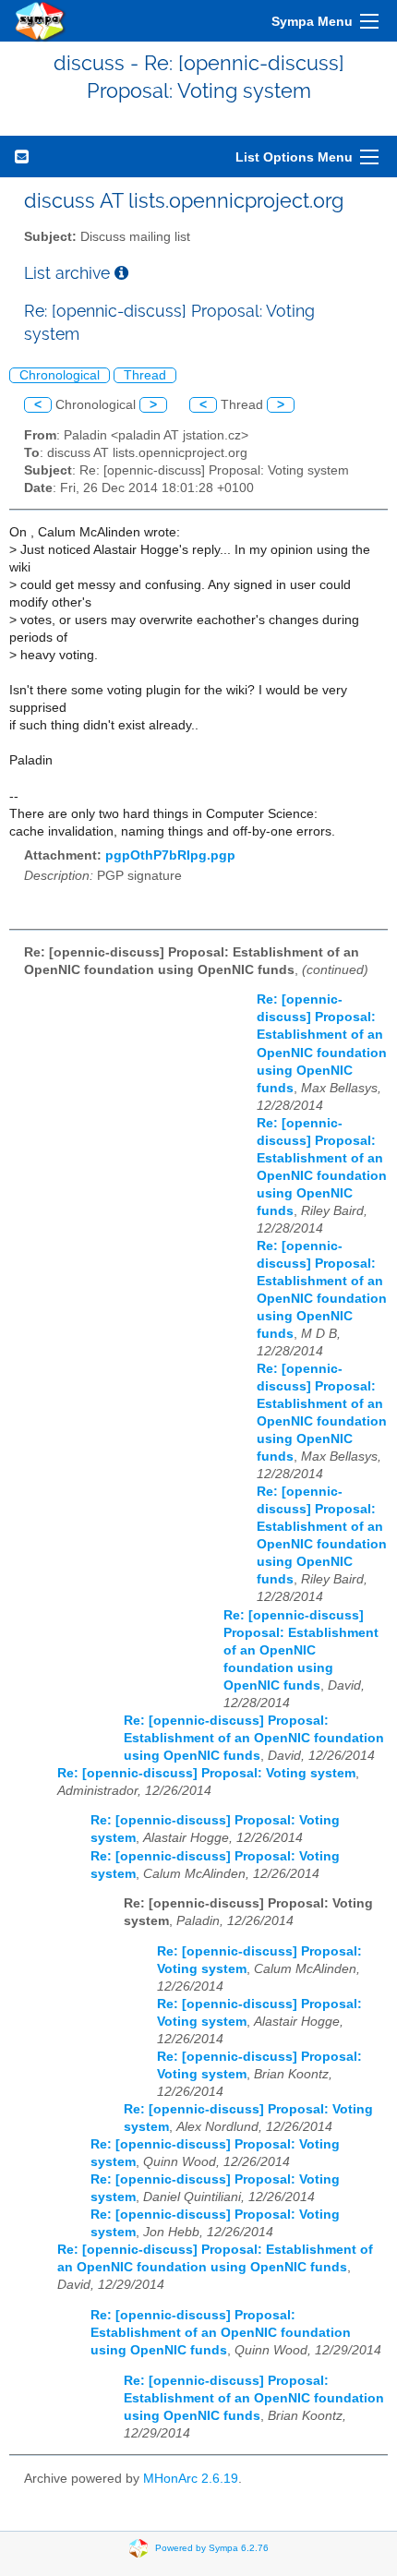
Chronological (60, 375)
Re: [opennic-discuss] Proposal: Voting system (206, 1773)
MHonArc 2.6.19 (191, 2479)
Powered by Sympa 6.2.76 (212, 2548)
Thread (145, 375)
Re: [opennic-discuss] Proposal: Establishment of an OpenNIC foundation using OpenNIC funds (301, 1650)
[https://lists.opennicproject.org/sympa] (41, 21)
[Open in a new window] (121, 273)
